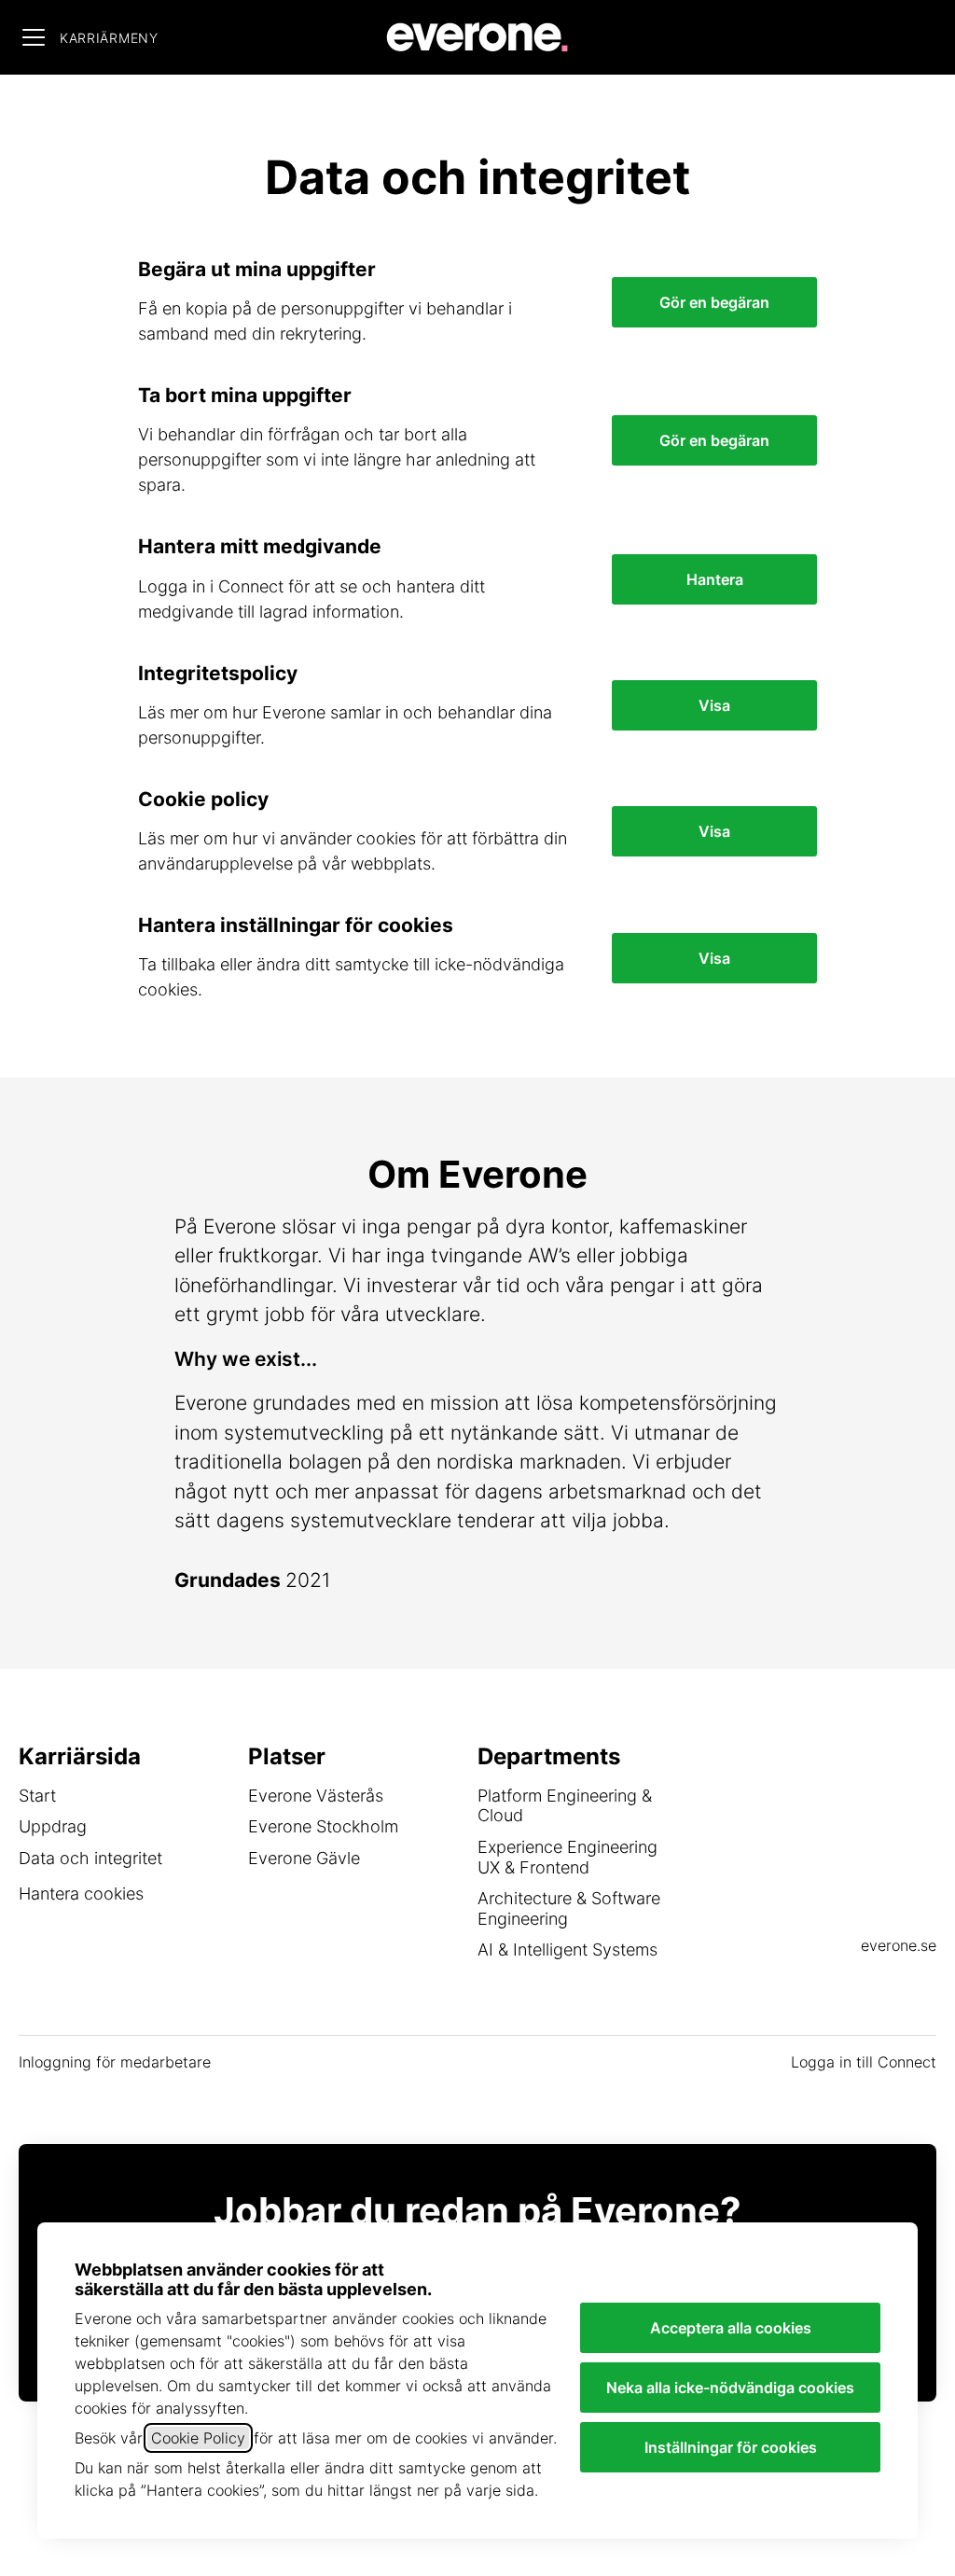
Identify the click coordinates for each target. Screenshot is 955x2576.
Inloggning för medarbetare (115, 2062)
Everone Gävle (304, 1858)
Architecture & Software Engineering (569, 1908)
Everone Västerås (316, 1796)
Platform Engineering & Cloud (565, 1806)
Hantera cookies (81, 1894)
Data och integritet (90, 1858)
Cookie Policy (198, 2438)
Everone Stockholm (323, 1826)
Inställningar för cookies (731, 2447)
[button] (714, 958)
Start (37, 1796)
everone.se (899, 1945)
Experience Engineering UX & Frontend (567, 1857)
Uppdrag (53, 1826)
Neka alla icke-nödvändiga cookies (730, 2388)
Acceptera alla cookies (731, 2328)
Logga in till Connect (864, 2062)
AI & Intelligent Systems (567, 1949)
